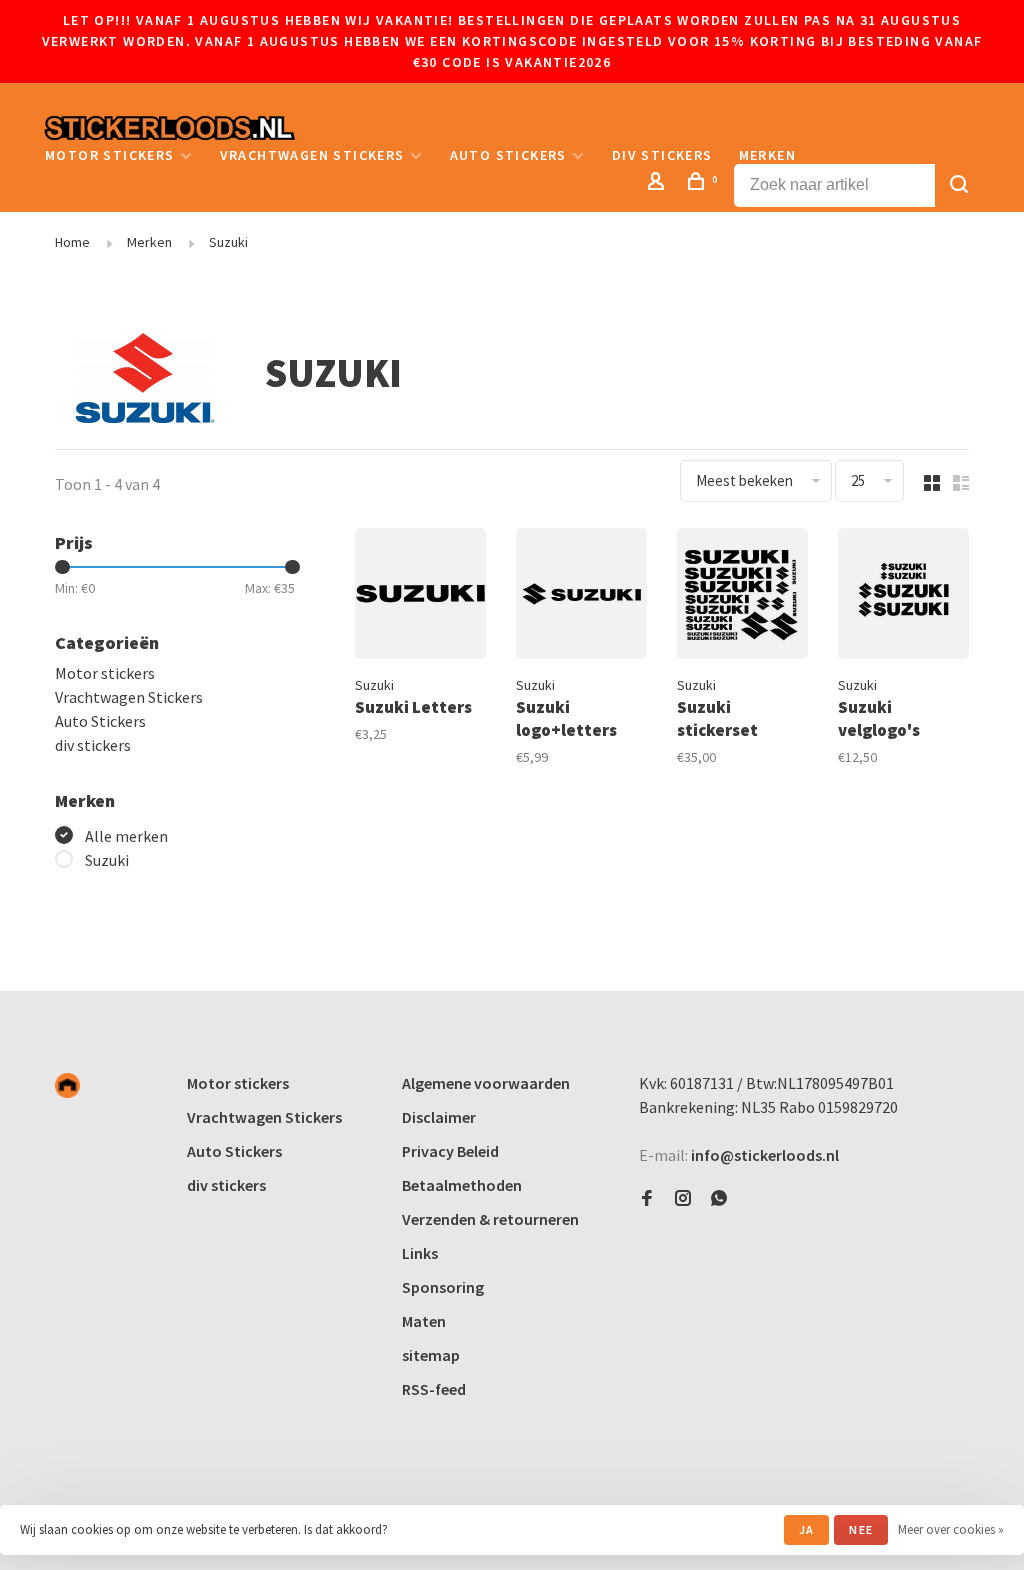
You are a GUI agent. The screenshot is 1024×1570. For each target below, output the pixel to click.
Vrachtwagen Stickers (312, 155)
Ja (806, 1529)
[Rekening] (659, 184)
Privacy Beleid (450, 1151)
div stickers (662, 155)
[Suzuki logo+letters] (581, 596)
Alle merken (126, 836)
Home (72, 242)
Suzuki (228, 242)
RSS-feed (434, 1389)
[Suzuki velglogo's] (903, 596)
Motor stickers (110, 155)
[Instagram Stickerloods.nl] (683, 1199)
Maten (424, 1321)
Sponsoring (443, 1287)
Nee (861, 1529)
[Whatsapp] (719, 1199)
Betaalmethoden (462, 1185)
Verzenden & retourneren (490, 1219)
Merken (767, 155)
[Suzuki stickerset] (742, 596)
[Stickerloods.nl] (67, 1085)
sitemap (431, 1355)
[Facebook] (647, 1199)
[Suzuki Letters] (420, 596)
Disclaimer (439, 1117)
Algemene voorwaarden (486, 1083)
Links (420, 1253)
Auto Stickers (508, 155)
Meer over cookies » (951, 1529)
